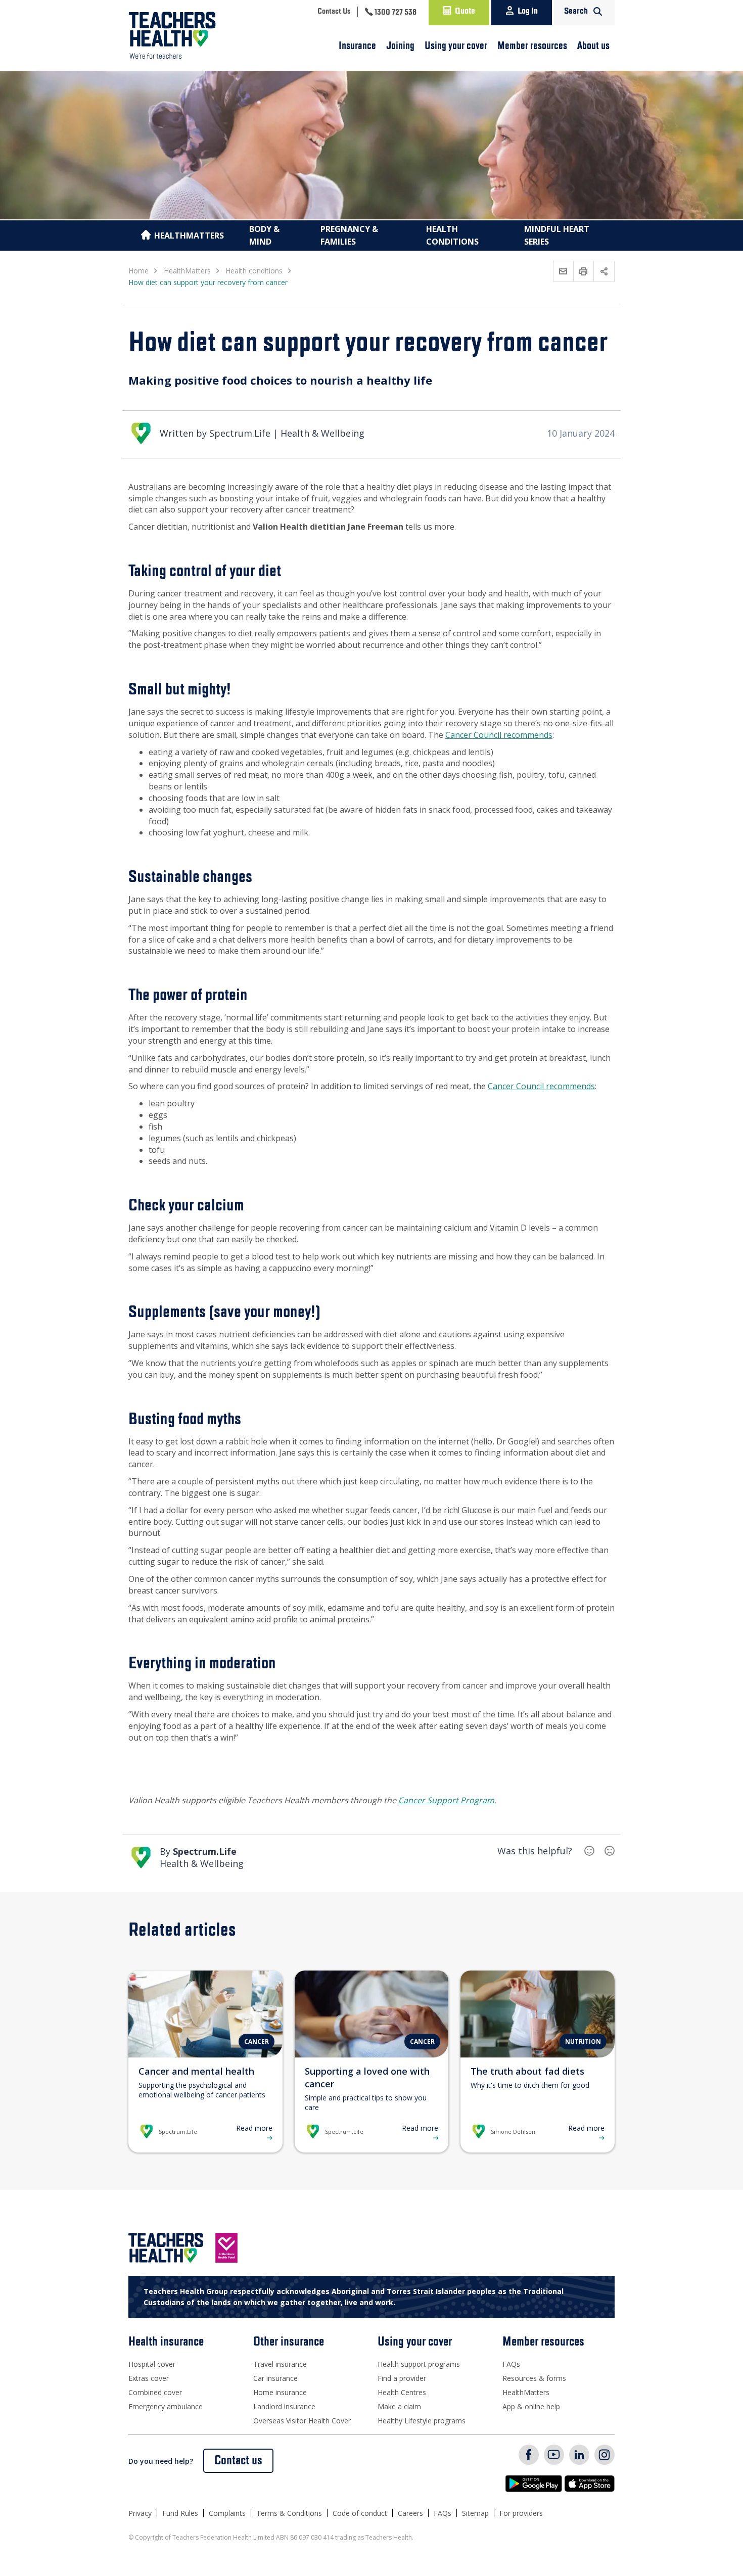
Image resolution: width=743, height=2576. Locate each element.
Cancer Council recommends (499, 735)
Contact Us (334, 12)
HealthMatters (189, 236)
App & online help (531, 2406)
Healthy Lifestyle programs (422, 2421)
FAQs (511, 2364)
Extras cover (149, 2378)
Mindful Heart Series (557, 235)
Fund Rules (180, 2513)
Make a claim (399, 2406)
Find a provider (402, 2378)
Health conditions (452, 235)
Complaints (227, 2513)
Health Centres (402, 2392)
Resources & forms (534, 2378)
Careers (410, 2513)
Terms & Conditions (289, 2513)
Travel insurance (280, 2364)
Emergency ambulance (166, 2406)
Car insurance (275, 2378)
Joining (400, 46)
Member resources (532, 46)
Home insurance (280, 2392)
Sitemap (475, 2513)
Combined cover (155, 2392)
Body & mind (264, 235)
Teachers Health (172, 35)
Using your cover (456, 46)
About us (593, 46)
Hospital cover (152, 2364)
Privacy (140, 2513)
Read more (254, 2128)
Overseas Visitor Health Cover (302, 2421)
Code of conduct (360, 2513)
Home (138, 271)
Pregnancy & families (349, 235)
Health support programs (419, 2364)
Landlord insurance (284, 2406)
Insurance (357, 46)
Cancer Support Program (446, 1800)
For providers (521, 2513)
